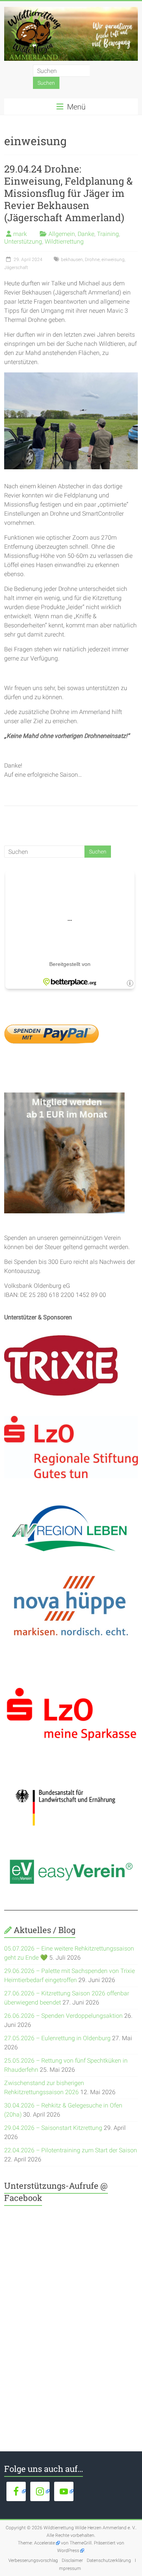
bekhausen (72, 260)
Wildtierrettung (64, 241)
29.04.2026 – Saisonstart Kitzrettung (53, 2128)
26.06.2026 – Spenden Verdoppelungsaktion (63, 2016)
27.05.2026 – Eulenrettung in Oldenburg (57, 2038)
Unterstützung (23, 241)
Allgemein (62, 234)
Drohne (92, 260)
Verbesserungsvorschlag (33, 2560)
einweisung (113, 260)
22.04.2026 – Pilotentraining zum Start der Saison (71, 2150)
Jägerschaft (16, 268)
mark (20, 234)
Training (108, 234)
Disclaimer (72, 2560)
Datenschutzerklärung (109, 2560)
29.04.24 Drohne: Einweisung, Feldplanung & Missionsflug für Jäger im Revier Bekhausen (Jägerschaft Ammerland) (68, 193)
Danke (86, 234)
